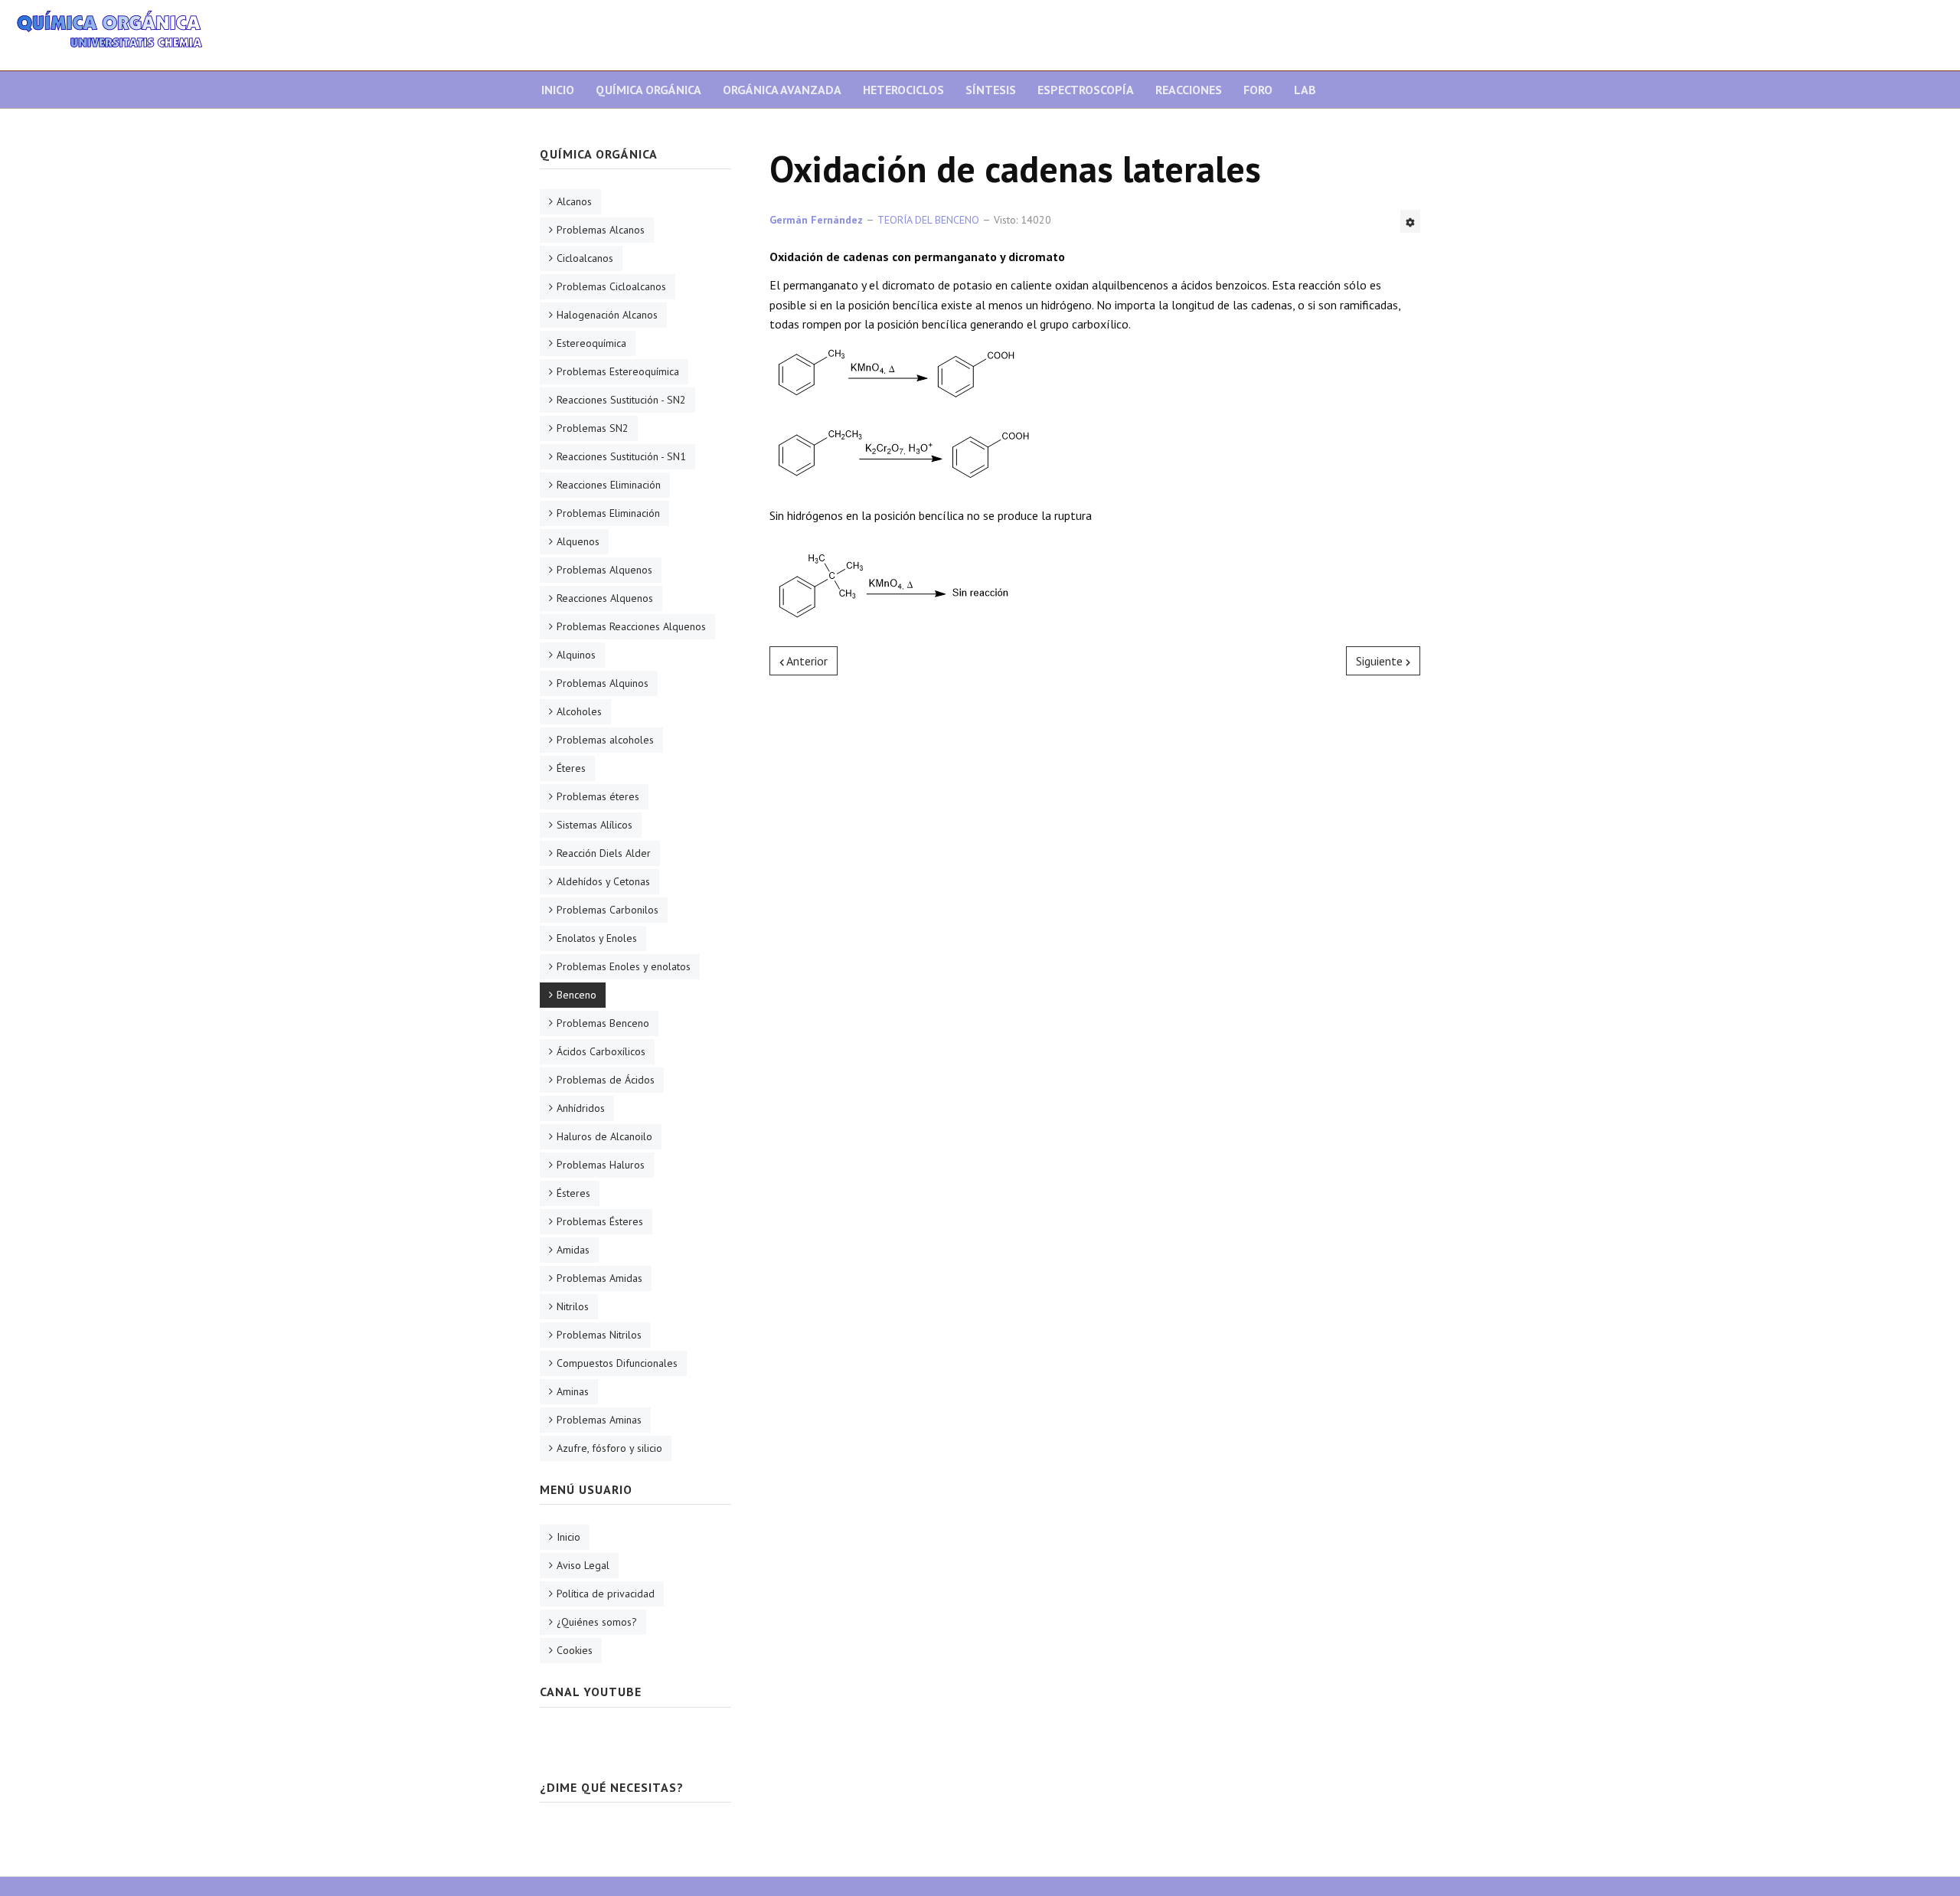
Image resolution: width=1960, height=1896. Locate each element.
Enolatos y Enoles (597, 938)
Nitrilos (573, 1306)
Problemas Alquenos (604, 570)
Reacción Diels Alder (604, 853)
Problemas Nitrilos (599, 1335)
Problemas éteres (598, 796)
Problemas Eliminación (608, 513)
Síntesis (991, 90)
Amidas (573, 1250)
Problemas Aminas (599, 1420)
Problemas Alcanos (601, 230)
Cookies (575, 1650)
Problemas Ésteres (600, 1221)
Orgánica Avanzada (782, 90)
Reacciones (1189, 90)
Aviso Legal (583, 1565)
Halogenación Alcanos (607, 315)
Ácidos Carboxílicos (601, 1051)
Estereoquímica (591, 343)
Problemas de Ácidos (606, 1080)
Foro (1258, 90)
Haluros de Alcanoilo (604, 1136)
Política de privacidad (606, 1594)
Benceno (577, 995)
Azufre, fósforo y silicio (609, 1448)
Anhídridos (581, 1108)
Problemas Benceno (603, 1023)
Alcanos (574, 201)
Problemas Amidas (599, 1278)
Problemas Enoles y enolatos (624, 966)
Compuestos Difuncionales (617, 1363)
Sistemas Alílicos (595, 825)
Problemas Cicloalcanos (611, 286)
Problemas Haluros (601, 1165)
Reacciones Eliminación (609, 485)
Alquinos (576, 655)
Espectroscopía (1086, 90)
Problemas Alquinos (603, 683)
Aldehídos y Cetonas (603, 881)
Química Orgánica (648, 90)
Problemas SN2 (593, 428)
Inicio (558, 90)
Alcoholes (579, 711)
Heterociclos (903, 90)
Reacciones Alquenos (605, 598)
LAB (1305, 90)
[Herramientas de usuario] (1410, 221)
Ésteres (573, 1193)
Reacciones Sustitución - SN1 (621, 456)
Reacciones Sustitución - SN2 (621, 400)
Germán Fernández (816, 220)
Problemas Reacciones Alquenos (631, 626)
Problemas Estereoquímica (618, 371)
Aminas (573, 1391)
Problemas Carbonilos (608, 910)
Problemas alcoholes (605, 740)
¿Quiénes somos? (597, 1622)
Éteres (571, 768)
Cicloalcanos (585, 258)
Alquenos (578, 541)
